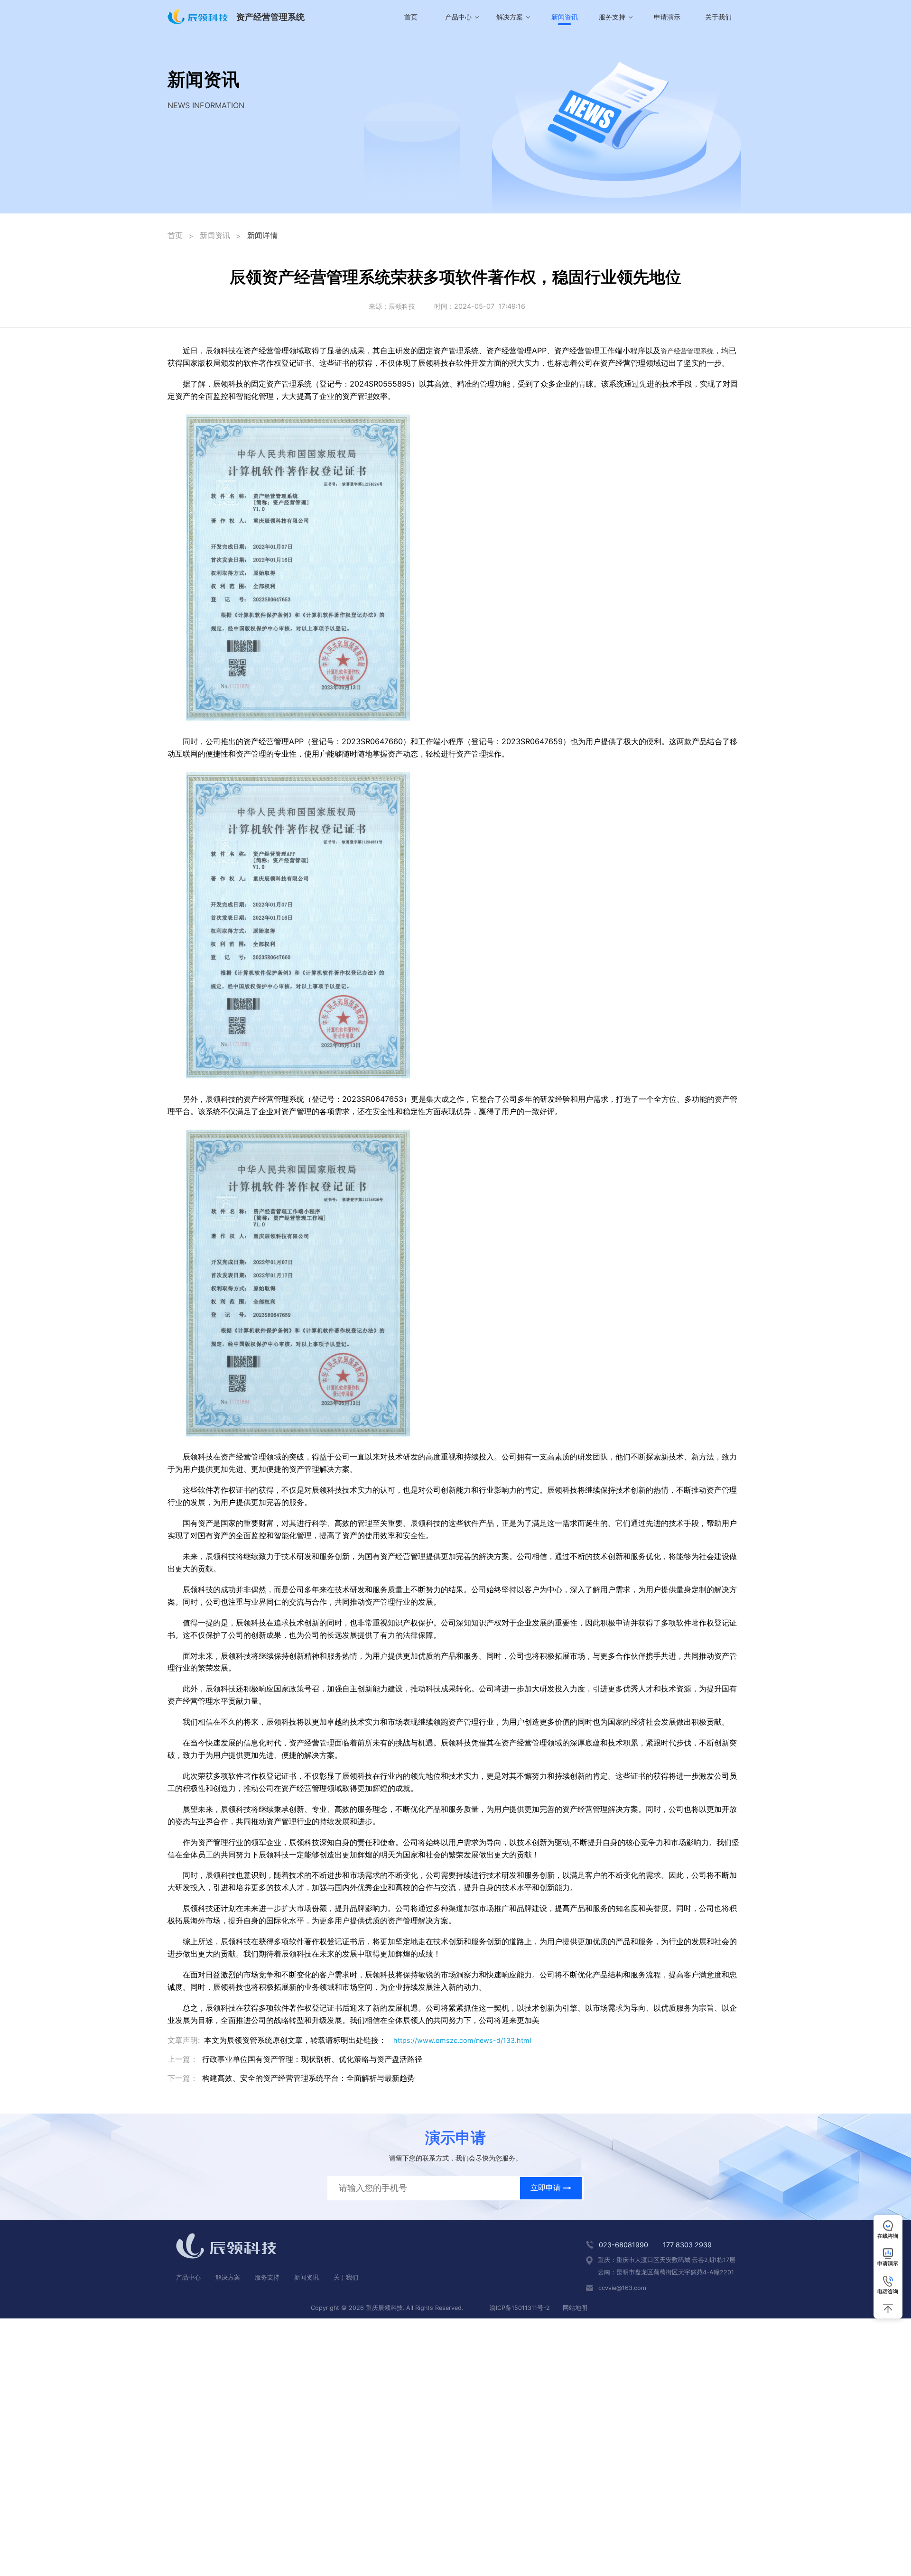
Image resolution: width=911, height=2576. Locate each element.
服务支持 (267, 2277)
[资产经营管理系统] (198, 17)
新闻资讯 (215, 235)
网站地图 (575, 2308)
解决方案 (228, 2277)
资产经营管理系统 (687, 351)
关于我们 (718, 17)
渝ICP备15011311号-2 (520, 2308)
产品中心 (188, 2277)
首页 (411, 17)
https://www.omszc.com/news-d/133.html (462, 2040)
